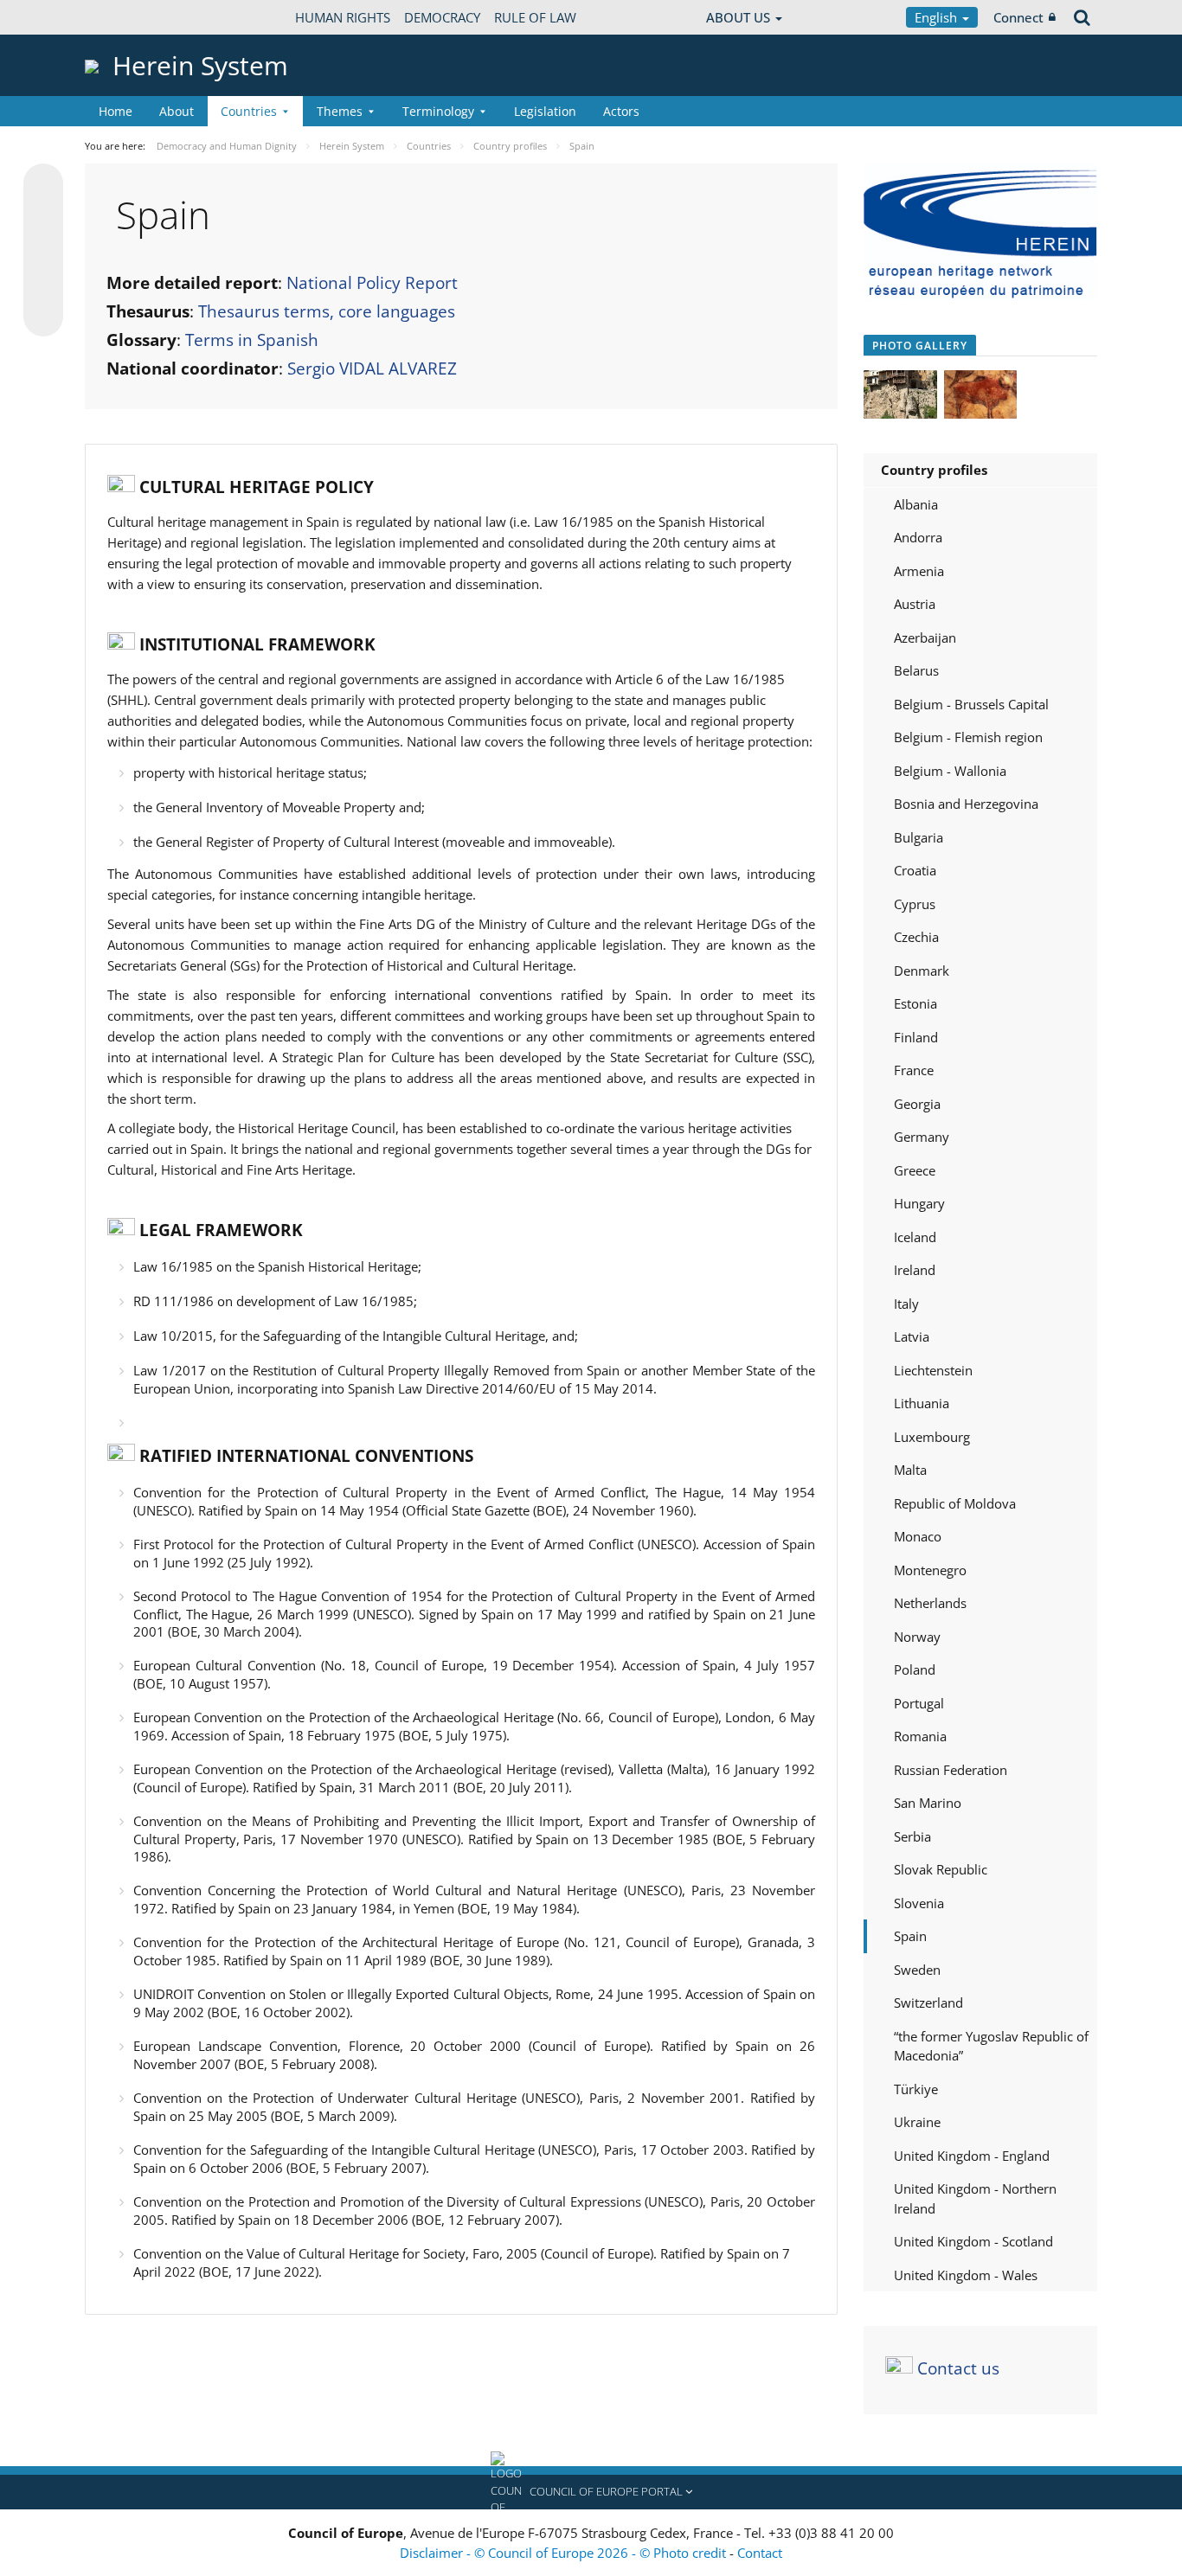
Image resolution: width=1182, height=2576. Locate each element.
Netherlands (930, 1603)
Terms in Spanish (252, 340)
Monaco (918, 1536)
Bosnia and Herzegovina (966, 804)
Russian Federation (951, 1770)
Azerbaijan (925, 638)
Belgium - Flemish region (968, 737)
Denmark (922, 971)
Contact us (958, 2368)
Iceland (915, 1237)
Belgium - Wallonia (950, 771)
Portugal (919, 1703)
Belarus (916, 670)
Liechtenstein (933, 1370)
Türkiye (916, 2089)
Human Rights (343, 17)
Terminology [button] (438, 111)
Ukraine (917, 2122)
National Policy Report (372, 283)
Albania (916, 504)
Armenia (919, 571)
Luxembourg (932, 1437)
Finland (916, 1037)
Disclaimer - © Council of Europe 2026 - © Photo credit (565, 2553)
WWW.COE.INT (128, 17)
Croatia (915, 870)
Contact (760, 2553)
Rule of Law (535, 17)
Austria (915, 604)
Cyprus (915, 904)
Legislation (545, 111)
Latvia (912, 1336)
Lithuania (922, 1403)
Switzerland (928, 2002)
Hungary (919, 1203)
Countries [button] (249, 111)
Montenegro (930, 1570)
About (177, 111)
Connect (1018, 17)
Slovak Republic (941, 1869)
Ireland (915, 1270)
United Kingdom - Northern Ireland (975, 2198)
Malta (910, 1470)
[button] (591, 2492)
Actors (621, 111)
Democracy (442, 17)
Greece (915, 1170)
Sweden (917, 1970)
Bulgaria (919, 837)
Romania (920, 1736)
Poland (915, 1669)
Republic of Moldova (955, 1503)
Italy (906, 1304)
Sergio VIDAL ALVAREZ (372, 368)
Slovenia (919, 1903)
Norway (917, 1637)
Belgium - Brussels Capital (971, 704)
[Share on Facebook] (43, 251)
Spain (910, 1936)
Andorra (918, 537)
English (938, 17)
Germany (922, 1137)
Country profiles (934, 470)
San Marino (928, 1803)
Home (116, 111)
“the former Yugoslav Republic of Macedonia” (991, 2046)
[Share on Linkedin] (43, 284)
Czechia (916, 937)
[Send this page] (43, 317)
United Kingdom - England (972, 2156)
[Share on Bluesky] (43, 185)
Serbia (912, 1836)
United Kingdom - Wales (966, 2275)
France (914, 1070)
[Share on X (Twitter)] (43, 218)
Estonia (915, 1003)
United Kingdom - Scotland (973, 2241)
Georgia (917, 1104)
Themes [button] (340, 111)
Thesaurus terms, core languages (327, 311)
